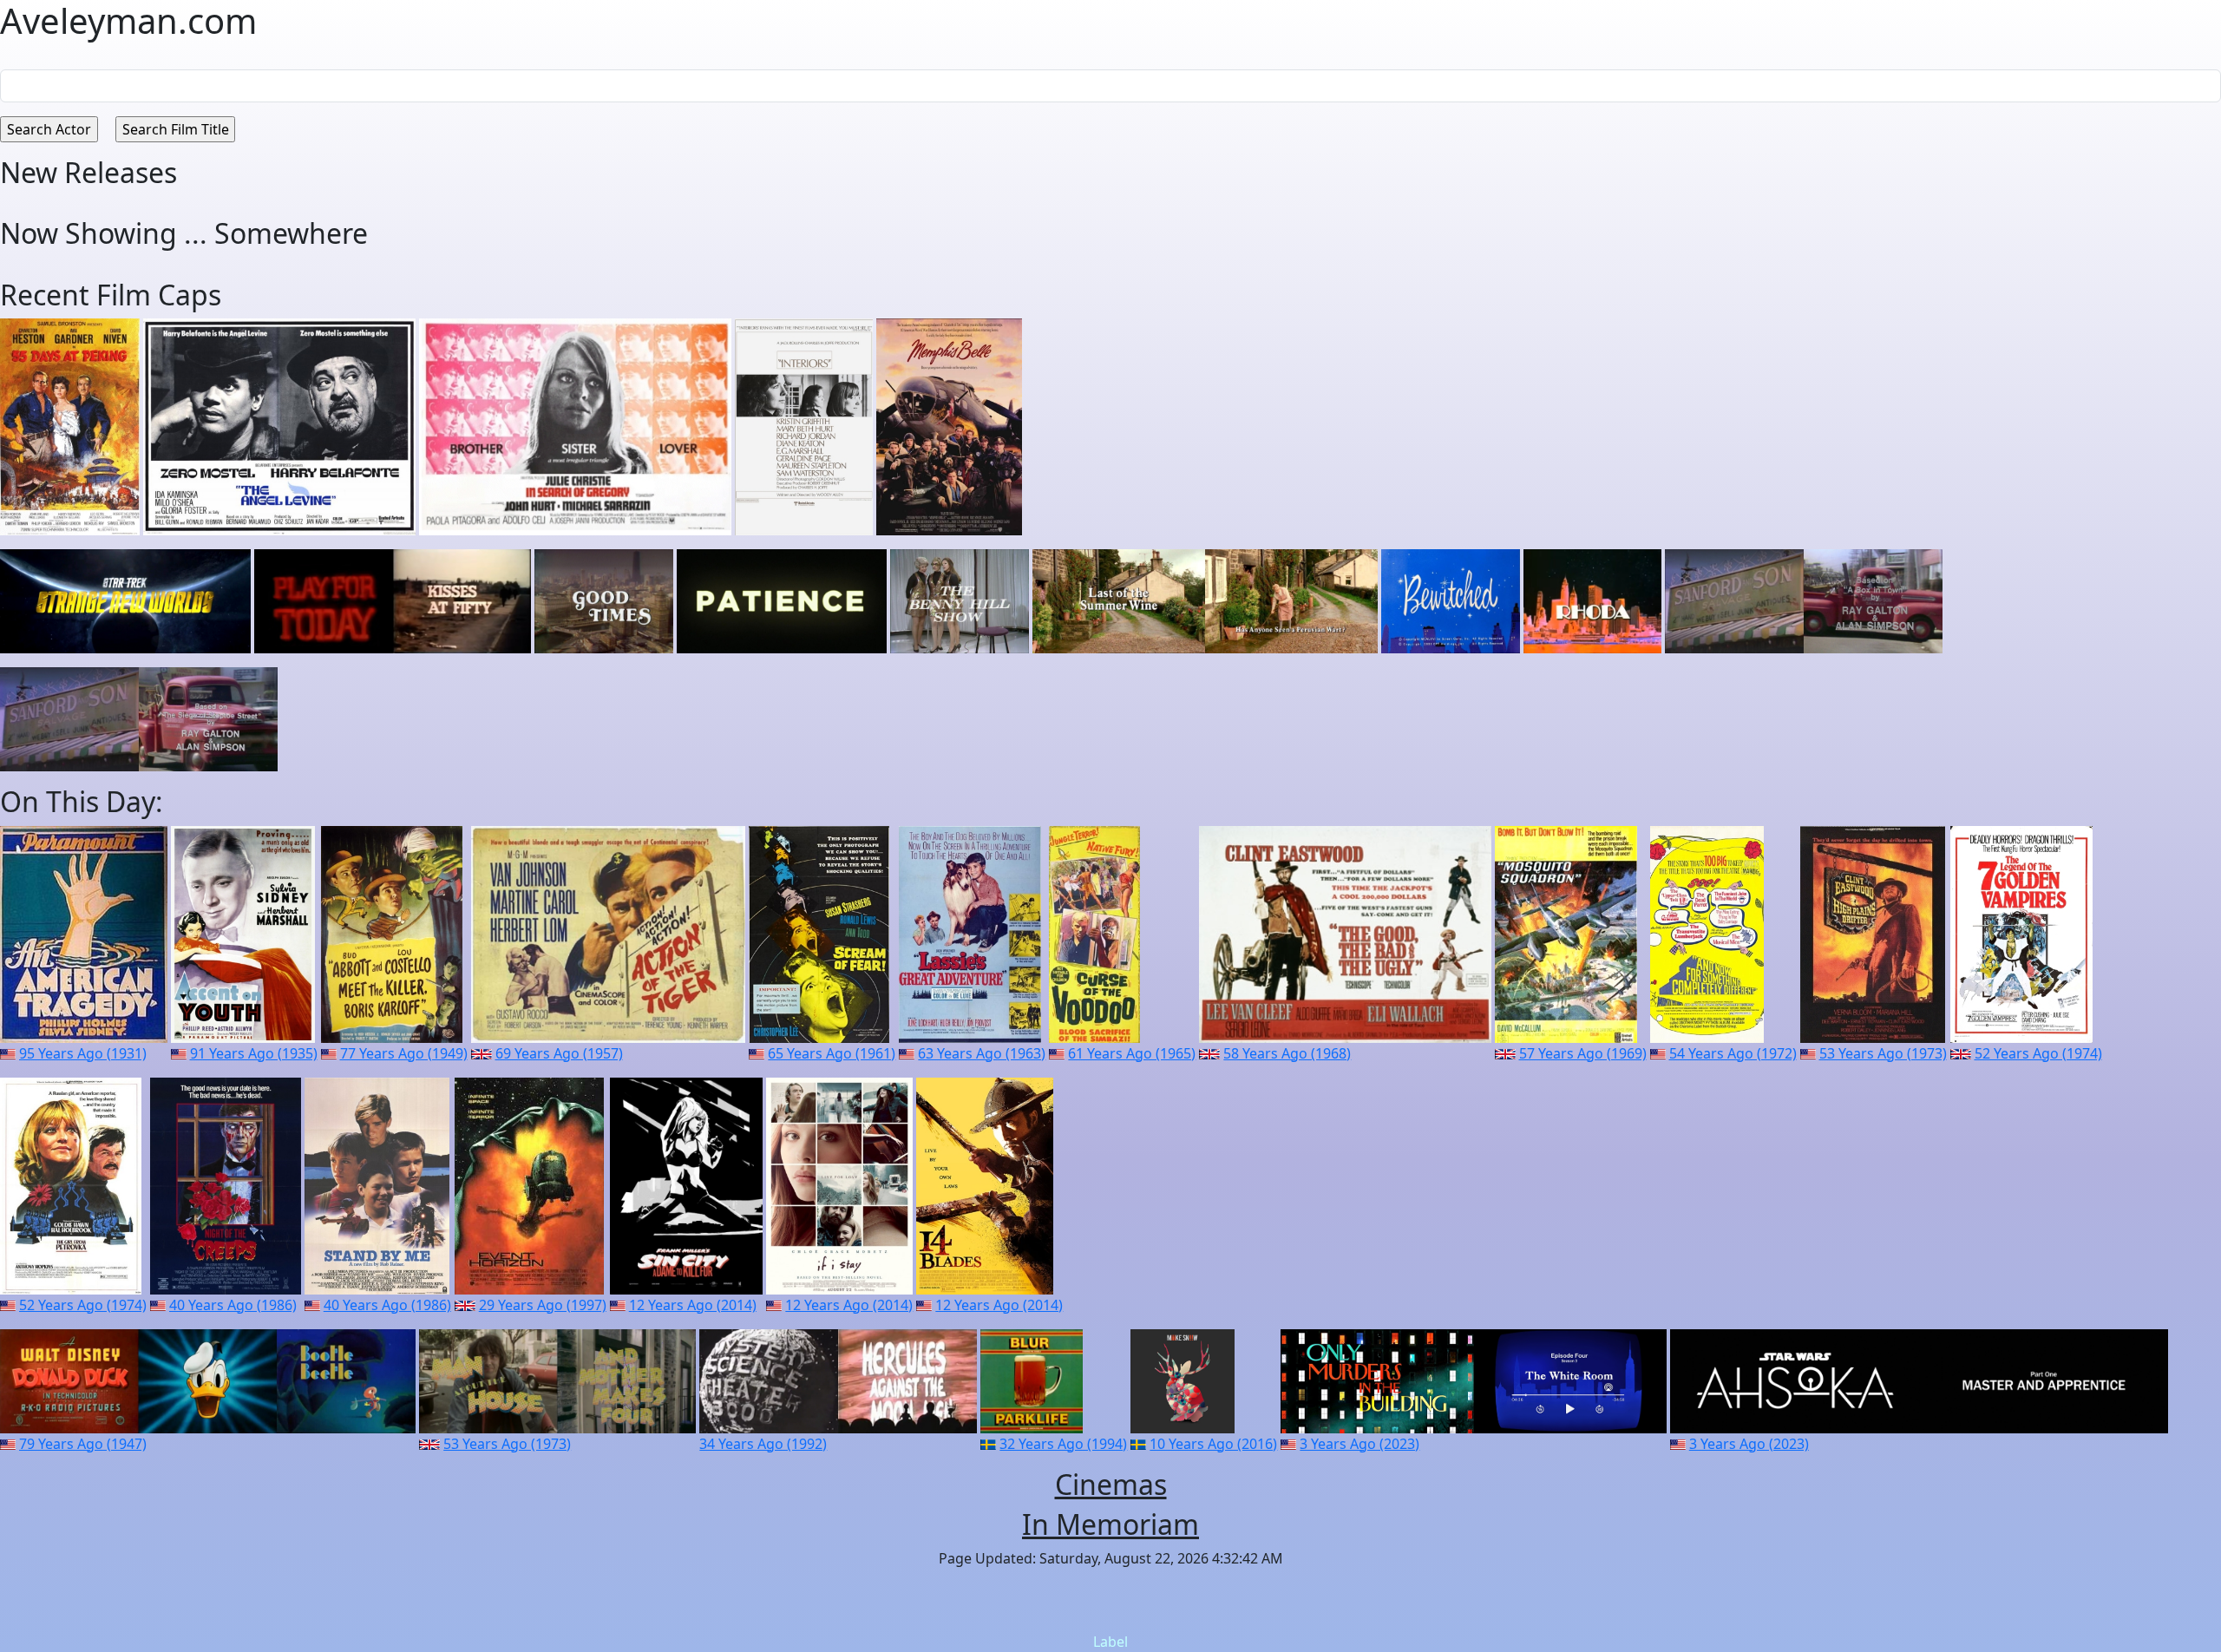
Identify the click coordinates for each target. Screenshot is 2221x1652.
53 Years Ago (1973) (1883, 1053)
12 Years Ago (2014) (693, 1305)
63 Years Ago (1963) (982, 1053)
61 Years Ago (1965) (1132, 1053)
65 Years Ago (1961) (832, 1053)
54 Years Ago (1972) (1733, 1053)
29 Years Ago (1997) (543, 1305)
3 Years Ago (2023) (1359, 1444)
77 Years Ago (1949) (404, 1053)
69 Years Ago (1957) (559, 1053)
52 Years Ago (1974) (2038, 1053)
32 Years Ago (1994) (1063, 1444)
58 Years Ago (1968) (1287, 1053)
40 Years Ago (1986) (233, 1305)
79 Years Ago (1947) (83, 1444)
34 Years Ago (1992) (763, 1444)
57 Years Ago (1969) (1583, 1053)
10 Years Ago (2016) (1213, 1444)
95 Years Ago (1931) (83, 1053)
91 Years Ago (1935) (254, 1053)
